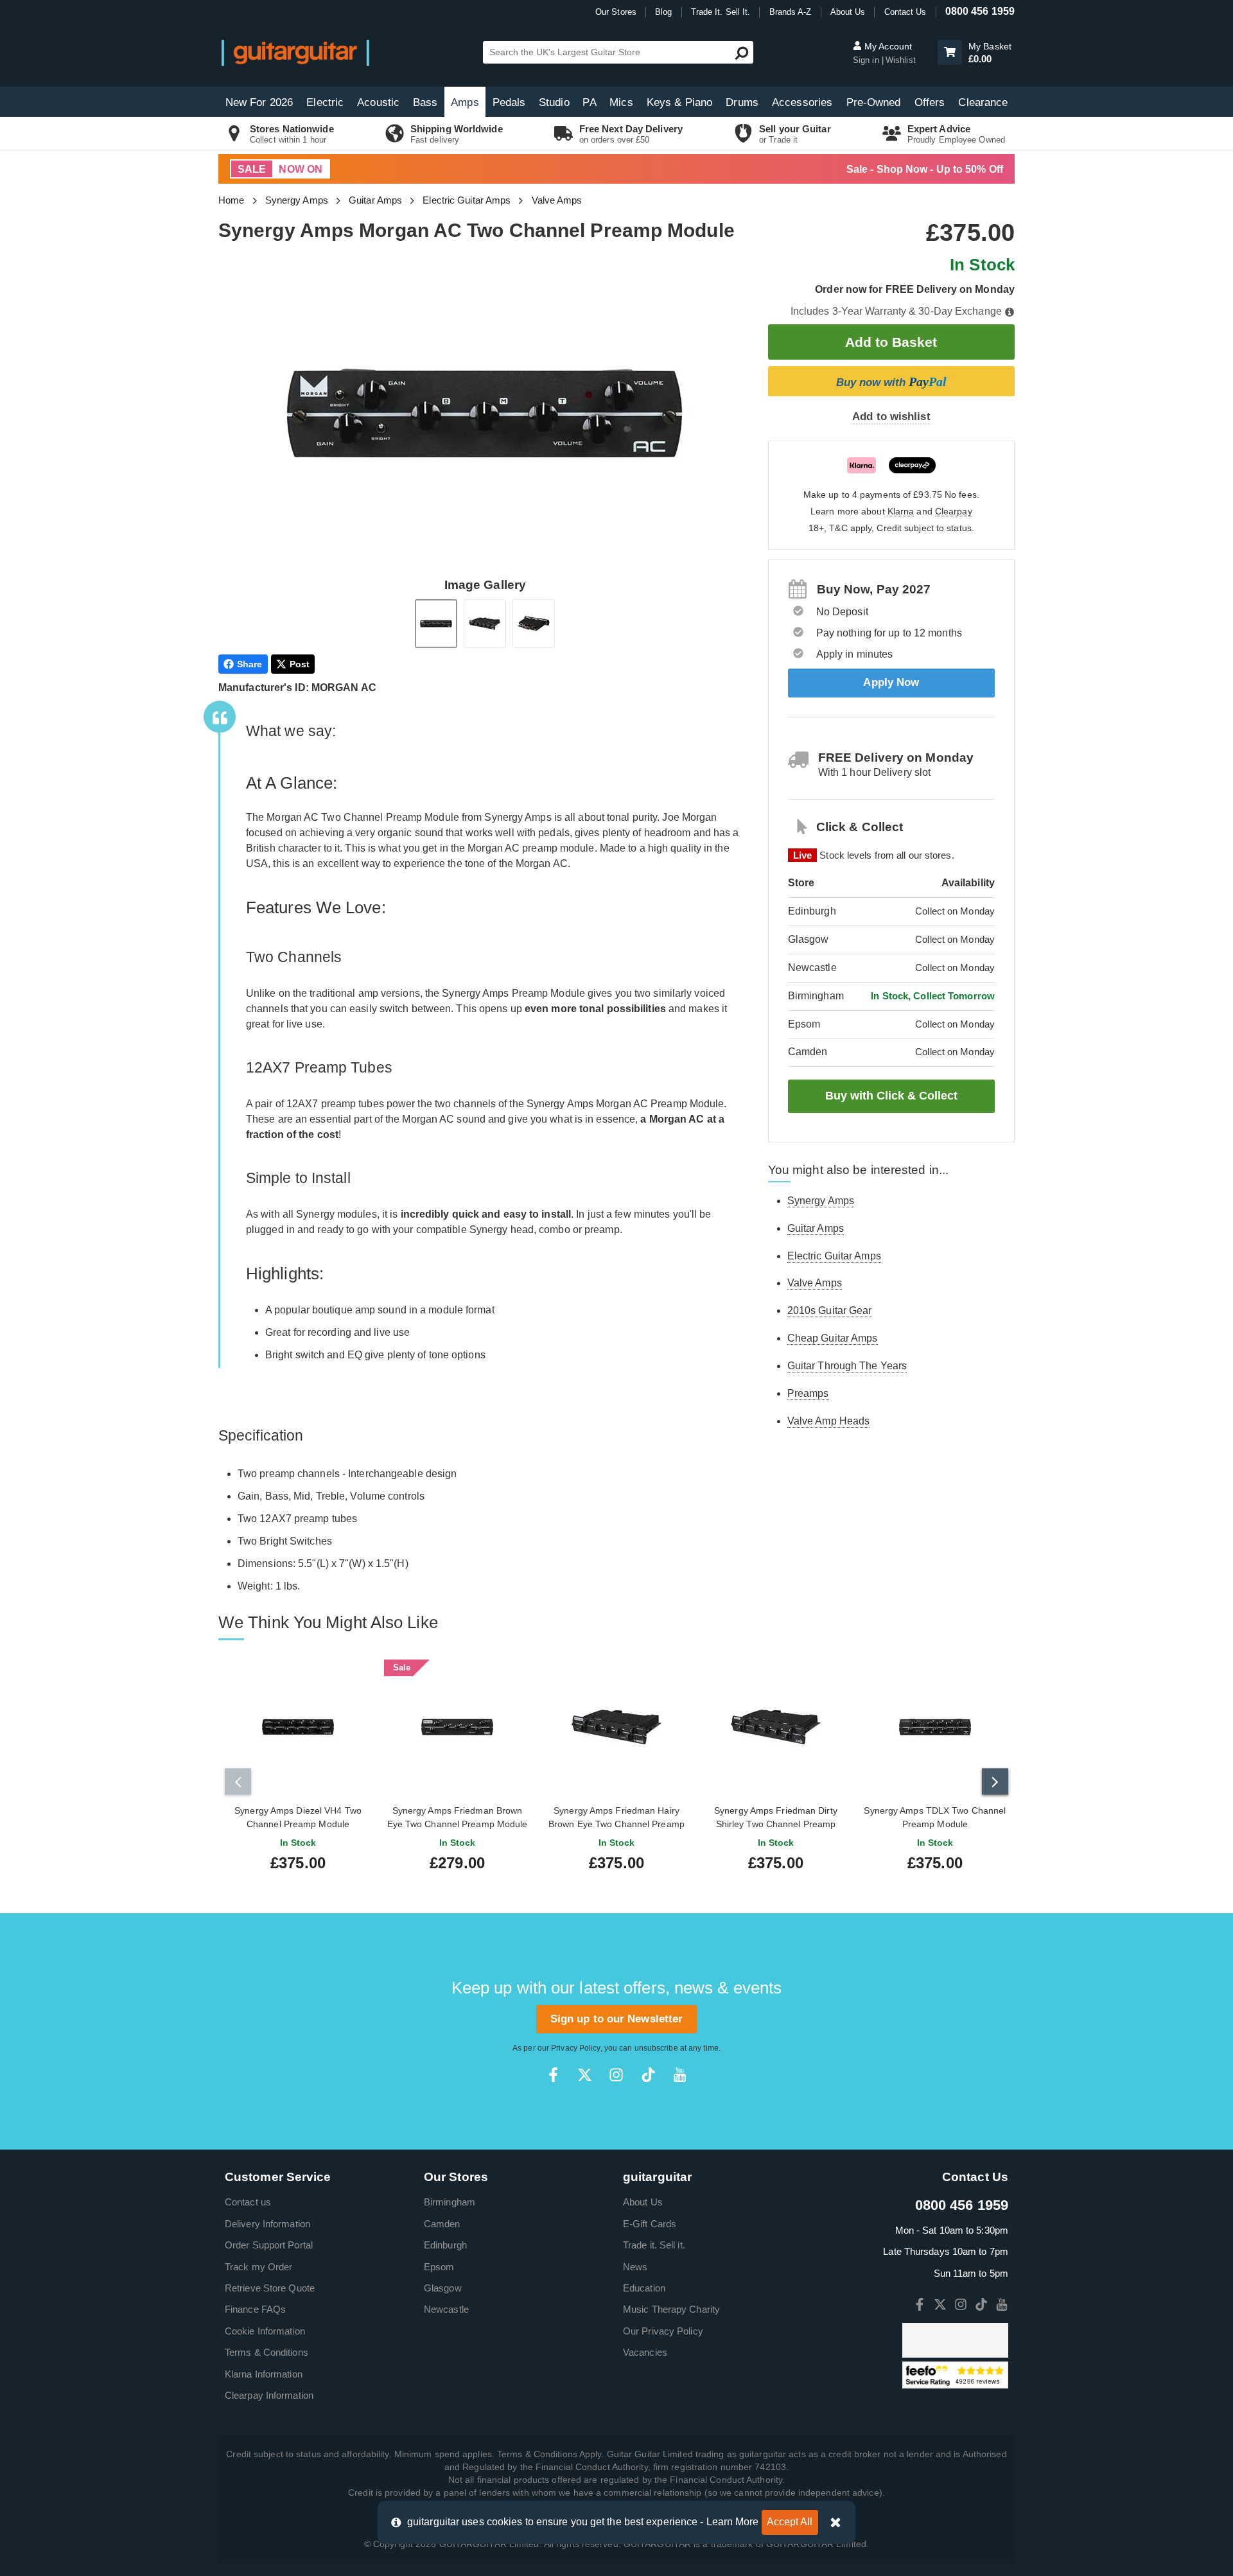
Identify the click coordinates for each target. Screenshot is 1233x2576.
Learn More (733, 2522)
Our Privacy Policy (663, 2331)
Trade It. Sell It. (721, 12)
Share (250, 664)
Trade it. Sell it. (654, 2245)
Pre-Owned (874, 102)
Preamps (808, 1393)
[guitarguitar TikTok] (648, 2075)
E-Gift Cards (650, 2224)
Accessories (802, 102)
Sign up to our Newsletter (617, 2019)
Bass (425, 102)
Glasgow (443, 2288)
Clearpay (954, 512)
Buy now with (891, 381)
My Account (887, 46)
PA (589, 102)
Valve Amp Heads (829, 1421)
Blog (663, 12)
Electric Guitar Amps (467, 200)
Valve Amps (557, 200)
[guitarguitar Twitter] (585, 2075)
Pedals (509, 102)
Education (644, 2288)
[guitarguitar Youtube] (680, 2075)
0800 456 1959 (980, 11)
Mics (621, 102)
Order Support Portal (269, 2245)
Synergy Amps (297, 200)
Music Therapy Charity (671, 2309)
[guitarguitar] (295, 52)
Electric (325, 102)
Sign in (867, 60)
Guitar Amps (375, 200)
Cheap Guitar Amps (833, 1338)
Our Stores (616, 12)
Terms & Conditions (267, 2352)
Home (231, 200)
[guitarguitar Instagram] (616, 2075)
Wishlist (901, 60)
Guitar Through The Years (847, 1366)
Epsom (439, 2267)
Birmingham (450, 2202)
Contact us (248, 2202)
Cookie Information (265, 2331)
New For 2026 (259, 102)
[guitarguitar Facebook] (553, 2075)
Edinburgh (445, 2245)
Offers (930, 102)
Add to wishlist (891, 416)
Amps (465, 102)
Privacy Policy (575, 2048)
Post (300, 664)
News (635, 2267)
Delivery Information (267, 2224)
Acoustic (378, 102)
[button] (950, 52)
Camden (442, 2224)
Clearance (983, 102)
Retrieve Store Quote (270, 2288)
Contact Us (905, 12)
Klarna (901, 512)
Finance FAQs (255, 2309)
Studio (554, 102)
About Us (848, 12)
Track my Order (258, 2267)
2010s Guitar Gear (830, 1310)
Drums (742, 102)
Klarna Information (264, 2374)
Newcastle (446, 2309)
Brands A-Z (791, 12)
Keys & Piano (679, 102)
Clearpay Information (269, 2395)
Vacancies (645, 2352)
